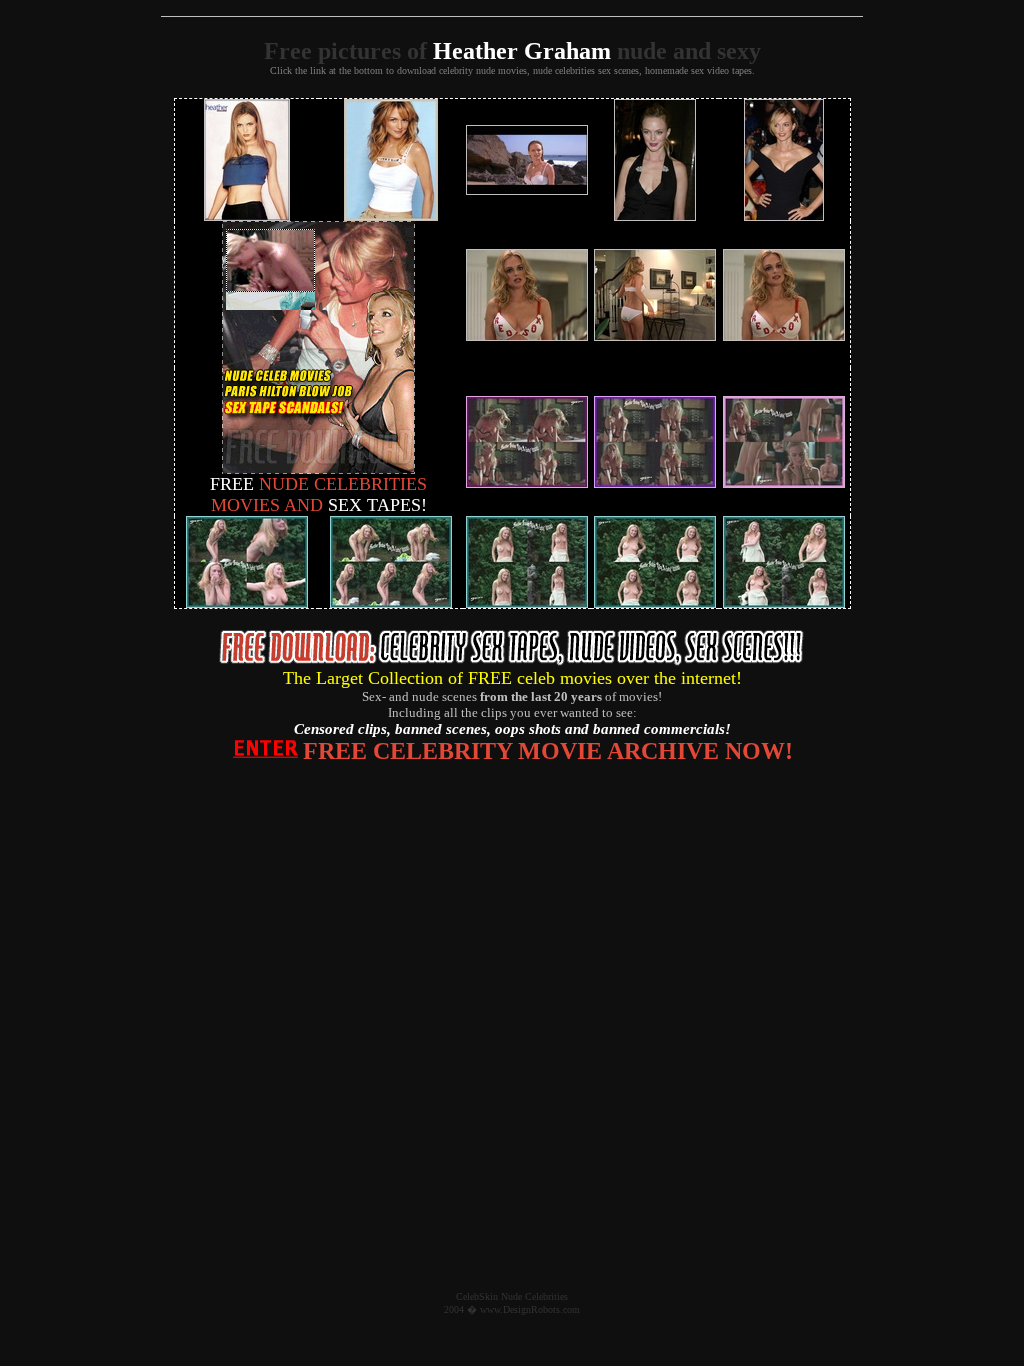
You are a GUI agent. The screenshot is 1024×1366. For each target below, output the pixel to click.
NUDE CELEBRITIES (318, 484)
